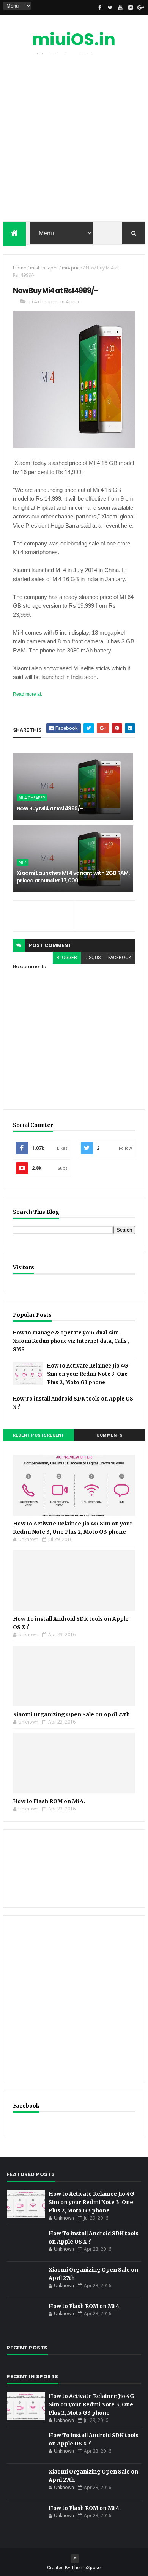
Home (20, 268)
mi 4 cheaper (44, 268)
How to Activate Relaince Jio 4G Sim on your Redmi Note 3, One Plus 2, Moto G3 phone (88, 1374)
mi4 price (72, 268)
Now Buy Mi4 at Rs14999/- (50, 808)
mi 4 (23, 862)
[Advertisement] (74, 140)
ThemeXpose (86, 2568)
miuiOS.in (74, 39)
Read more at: (28, 694)
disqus (93, 958)
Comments (109, 1435)
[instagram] (131, 8)
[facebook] (100, 8)
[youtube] (120, 8)
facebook (120, 958)
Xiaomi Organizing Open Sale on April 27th (71, 1714)
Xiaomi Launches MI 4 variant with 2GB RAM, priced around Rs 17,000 (73, 877)
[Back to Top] (75, 2559)
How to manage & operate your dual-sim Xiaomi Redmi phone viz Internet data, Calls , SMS (71, 1341)
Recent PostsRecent (39, 1435)
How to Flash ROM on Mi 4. (49, 1801)
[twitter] (110, 8)
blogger (67, 958)
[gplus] (141, 8)
